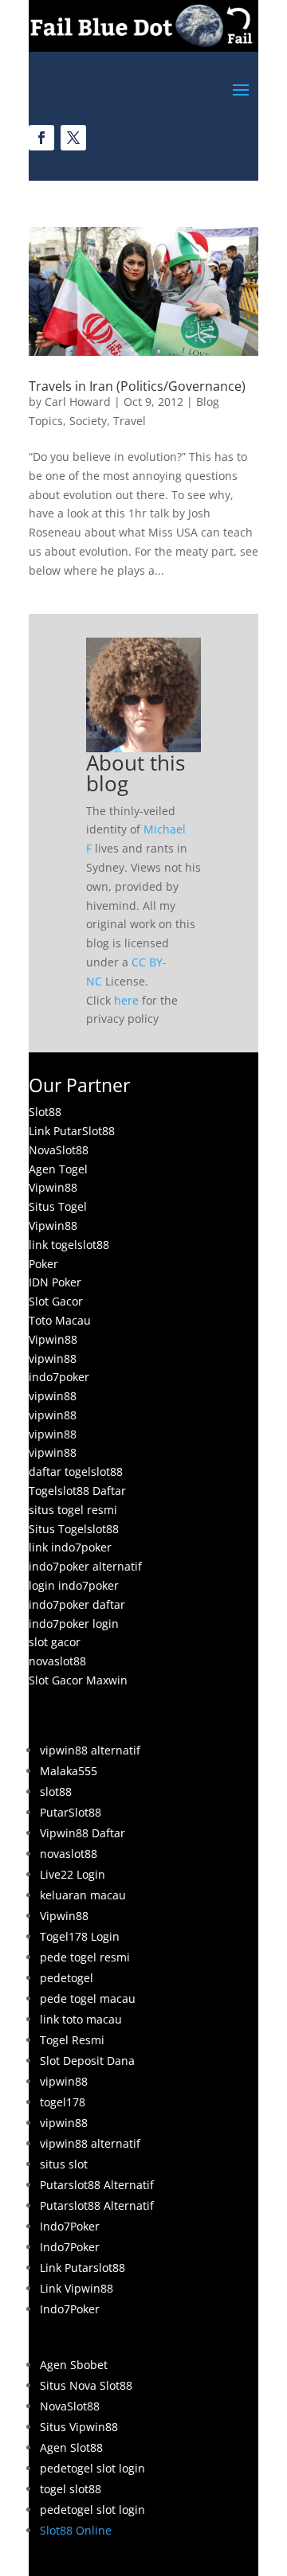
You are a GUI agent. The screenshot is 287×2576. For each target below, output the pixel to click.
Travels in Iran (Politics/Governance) (137, 386)
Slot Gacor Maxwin (78, 1680)
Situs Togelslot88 (74, 1529)
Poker (43, 1264)
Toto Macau (60, 1320)
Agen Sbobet (74, 2365)
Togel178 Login (80, 1936)
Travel (130, 421)
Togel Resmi (72, 2040)
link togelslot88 (69, 1245)
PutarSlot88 (71, 1812)
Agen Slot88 (71, 2447)
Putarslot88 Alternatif (97, 2185)
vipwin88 (53, 1358)
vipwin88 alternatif (90, 1750)
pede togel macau (88, 1998)
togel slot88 (71, 2489)
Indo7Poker (70, 2226)
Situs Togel (58, 1206)
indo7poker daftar (77, 1604)
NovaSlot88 (59, 1150)
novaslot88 (57, 1661)
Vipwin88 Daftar (83, 1833)
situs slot (64, 2164)
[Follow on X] (73, 138)
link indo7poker (70, 1547)
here (126, 1000)
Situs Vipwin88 (79, 2427)
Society (88, 421)
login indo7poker (74, 1585)
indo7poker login (74, 1624)
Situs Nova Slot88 (86, 2385)
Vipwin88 (53, 1187)
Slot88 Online (76, 2530)
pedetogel (67, 1978)
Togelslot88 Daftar (77, 1491)
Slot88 (45, 1112)
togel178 (63, 2102)
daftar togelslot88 (76, 1471)
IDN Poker (55, 1282)
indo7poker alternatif (85, 1566)
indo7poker (59, 1377)
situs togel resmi (73, 1510)
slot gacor (55, 1642)
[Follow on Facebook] (41, 138)
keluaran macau (83, 1895)
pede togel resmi (85, 1957)
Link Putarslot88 (83, 2268)
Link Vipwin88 (77, 2288)
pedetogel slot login (92, 2468)
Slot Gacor (56, 1301)
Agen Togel (58, 1169)
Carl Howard (78, 402)
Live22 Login (73, 1874)
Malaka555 (69, 1771)
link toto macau (81, 2019)
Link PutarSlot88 (72, 1131)
